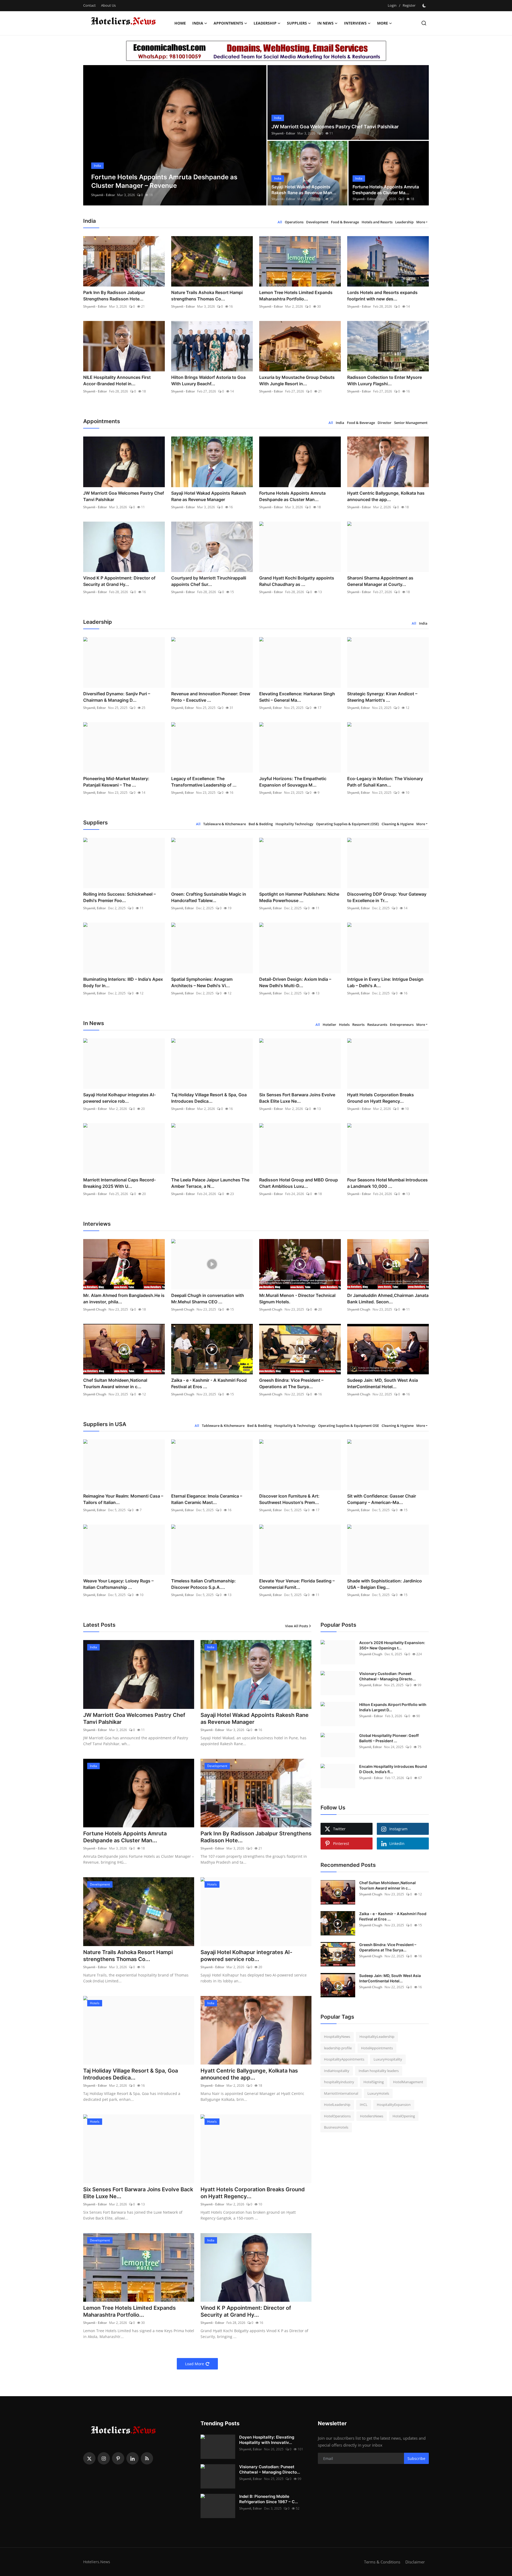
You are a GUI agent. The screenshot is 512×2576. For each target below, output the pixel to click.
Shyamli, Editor (95, 708)
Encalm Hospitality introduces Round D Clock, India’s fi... (393, 1769)
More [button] (421, 222)
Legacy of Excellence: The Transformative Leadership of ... (204, 782)
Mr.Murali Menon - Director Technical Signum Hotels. (297, 1299)
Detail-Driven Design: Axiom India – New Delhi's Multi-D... (295, 982)
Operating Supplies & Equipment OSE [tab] (349, 1426)
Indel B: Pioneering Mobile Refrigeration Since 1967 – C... (269, 2499)
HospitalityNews (337, 2037)
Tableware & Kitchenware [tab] (225, 824)
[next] (258, 135)
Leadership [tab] (404, 222)
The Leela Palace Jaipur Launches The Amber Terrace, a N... (210, 1183)
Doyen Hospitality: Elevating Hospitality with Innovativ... (267, 2440)
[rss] (147, 2458)
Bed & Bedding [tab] (261, 824)
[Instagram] (104, 2458)
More (383, 23)
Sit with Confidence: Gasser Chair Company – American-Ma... (382, 1499)
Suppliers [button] (297, 23)
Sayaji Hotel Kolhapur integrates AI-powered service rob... (119, 1098)
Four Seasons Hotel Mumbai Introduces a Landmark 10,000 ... (387, 1183)
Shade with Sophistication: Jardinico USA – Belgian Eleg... (385, 1584)
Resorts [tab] (358, 1025)
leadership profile (338, 2048)
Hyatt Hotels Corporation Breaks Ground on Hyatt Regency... (381, 1098)
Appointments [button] (228, 23)
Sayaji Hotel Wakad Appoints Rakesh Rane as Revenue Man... (304, 190)
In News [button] (325, 23)
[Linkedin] (133, 2458)
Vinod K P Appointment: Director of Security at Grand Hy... (119, 581)
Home (180, 23)
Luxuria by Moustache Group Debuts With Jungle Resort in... (297, 380)
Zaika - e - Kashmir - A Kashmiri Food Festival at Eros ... (209, 1383)
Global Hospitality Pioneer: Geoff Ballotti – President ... (389, 1738)
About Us (108, 5)
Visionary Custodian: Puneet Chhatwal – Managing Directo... (387, 1676)
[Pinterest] (118, 2458)
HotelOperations (337, 2116)
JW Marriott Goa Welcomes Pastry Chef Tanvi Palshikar (335, 127)
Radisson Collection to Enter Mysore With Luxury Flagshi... (385, 380)
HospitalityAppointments (344, 2059)
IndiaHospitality (337, 2071)
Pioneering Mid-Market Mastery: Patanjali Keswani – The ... (116, 782)
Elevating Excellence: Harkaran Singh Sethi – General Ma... (297, 697)
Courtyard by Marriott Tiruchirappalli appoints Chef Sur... (209, 581)
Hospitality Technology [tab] (294, 824)
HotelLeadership (337, 2105)
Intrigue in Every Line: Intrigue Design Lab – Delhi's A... (385, 982)
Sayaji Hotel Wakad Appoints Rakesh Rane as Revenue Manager (209, 496)
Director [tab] (385, 423)
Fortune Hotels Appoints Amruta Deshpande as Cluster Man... (292, 496)
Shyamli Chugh (95, 1309)
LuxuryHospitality (388, 2059)
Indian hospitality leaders (379, 2071)
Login (392, 5)
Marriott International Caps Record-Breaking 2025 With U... (119, 1183)
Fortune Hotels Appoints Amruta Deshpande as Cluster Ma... (386, 190)
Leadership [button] (265, 23)
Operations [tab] (294, 222)
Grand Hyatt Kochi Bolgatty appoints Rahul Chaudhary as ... (297, 581)
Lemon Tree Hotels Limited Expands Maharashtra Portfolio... (296, 296)
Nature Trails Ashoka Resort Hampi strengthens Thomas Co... (207, 296)
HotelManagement (408, 2082)
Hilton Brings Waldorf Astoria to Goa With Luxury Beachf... (208, 380)
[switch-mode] (425, 6)
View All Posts (297, 1626)
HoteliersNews (372, 2116)
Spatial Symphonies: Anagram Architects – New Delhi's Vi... (202, 982)
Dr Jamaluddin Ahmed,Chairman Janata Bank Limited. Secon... (388, 1299)
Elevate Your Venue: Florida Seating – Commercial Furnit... (297, 1584)
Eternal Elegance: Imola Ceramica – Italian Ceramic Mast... (207, 1499)
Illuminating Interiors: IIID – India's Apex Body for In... (123, 982)
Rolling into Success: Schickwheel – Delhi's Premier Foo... (119, 897)
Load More (195, 2364)
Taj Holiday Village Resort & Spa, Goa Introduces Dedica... (209, 1098)
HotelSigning (374, 2082)
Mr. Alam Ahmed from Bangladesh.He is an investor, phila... (124, 1299)
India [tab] (340, 423)
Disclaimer (415, 2562)
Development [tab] (317, 222)
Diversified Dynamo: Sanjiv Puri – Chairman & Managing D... (117, 697)
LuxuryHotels (378, 2093)
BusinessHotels (336, 2127)
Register (409, 5)
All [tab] (280, 222)
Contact (89, 5)
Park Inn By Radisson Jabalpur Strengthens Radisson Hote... (114, 296)
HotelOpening (404, 2116)
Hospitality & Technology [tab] (295, 1426)
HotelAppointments (377, 2048)
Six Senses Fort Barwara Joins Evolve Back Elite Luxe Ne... (297, 1098)
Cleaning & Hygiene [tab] (398, 824)
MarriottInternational (341, 2093)
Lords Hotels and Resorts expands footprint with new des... (382, 296)
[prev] (92, 135)
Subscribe (416, 2458)
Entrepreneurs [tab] (402, 1025)
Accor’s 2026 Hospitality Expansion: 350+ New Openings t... (392, 1645)
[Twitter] (89, 2458)
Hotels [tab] (344, 1025)
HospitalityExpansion (394, 2105)
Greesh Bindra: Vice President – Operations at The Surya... (291, 1383)
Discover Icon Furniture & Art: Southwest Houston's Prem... (289, 1499)
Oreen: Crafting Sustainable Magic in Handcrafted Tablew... (209, 897)
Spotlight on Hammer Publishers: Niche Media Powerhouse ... (299, 897)
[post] (175, 135)
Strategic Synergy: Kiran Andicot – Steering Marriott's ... (382, 697)
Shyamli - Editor (103, 195)
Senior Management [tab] (411, 423)
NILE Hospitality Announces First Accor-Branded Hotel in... (117, 380)
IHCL (364, 2105)
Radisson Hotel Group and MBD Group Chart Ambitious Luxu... (299, 1183)
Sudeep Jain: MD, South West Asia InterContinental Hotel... (383, 1383)
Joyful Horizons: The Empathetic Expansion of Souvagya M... (293, 782)
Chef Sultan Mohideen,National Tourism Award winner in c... (115, 1383)
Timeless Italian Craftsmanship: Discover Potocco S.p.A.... (203, 1584)
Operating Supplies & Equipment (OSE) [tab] (347, 824)
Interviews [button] (355, 23)
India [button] (198, 23)
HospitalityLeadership (377, 2037)
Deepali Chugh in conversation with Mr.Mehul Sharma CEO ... (208, 1299)
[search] (424, 23)
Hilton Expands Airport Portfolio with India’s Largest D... (393, 1707)
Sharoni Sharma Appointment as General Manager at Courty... (380, 581)
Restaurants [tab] (377, 1025)
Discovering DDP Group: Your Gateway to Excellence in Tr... (387, 897)
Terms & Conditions (382, 2562)
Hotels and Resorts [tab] (377, 222)
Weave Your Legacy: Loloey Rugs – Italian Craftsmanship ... (118, 1584)
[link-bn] (256, 51)
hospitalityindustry (339, 2082)
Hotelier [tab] (329, 1025)
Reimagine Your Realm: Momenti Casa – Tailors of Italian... (123, 1499)
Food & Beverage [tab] (345, 222)
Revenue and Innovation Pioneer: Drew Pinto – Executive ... (211, 697)
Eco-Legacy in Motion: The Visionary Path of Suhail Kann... (385, 782)
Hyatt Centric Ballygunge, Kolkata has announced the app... (386, 496)
